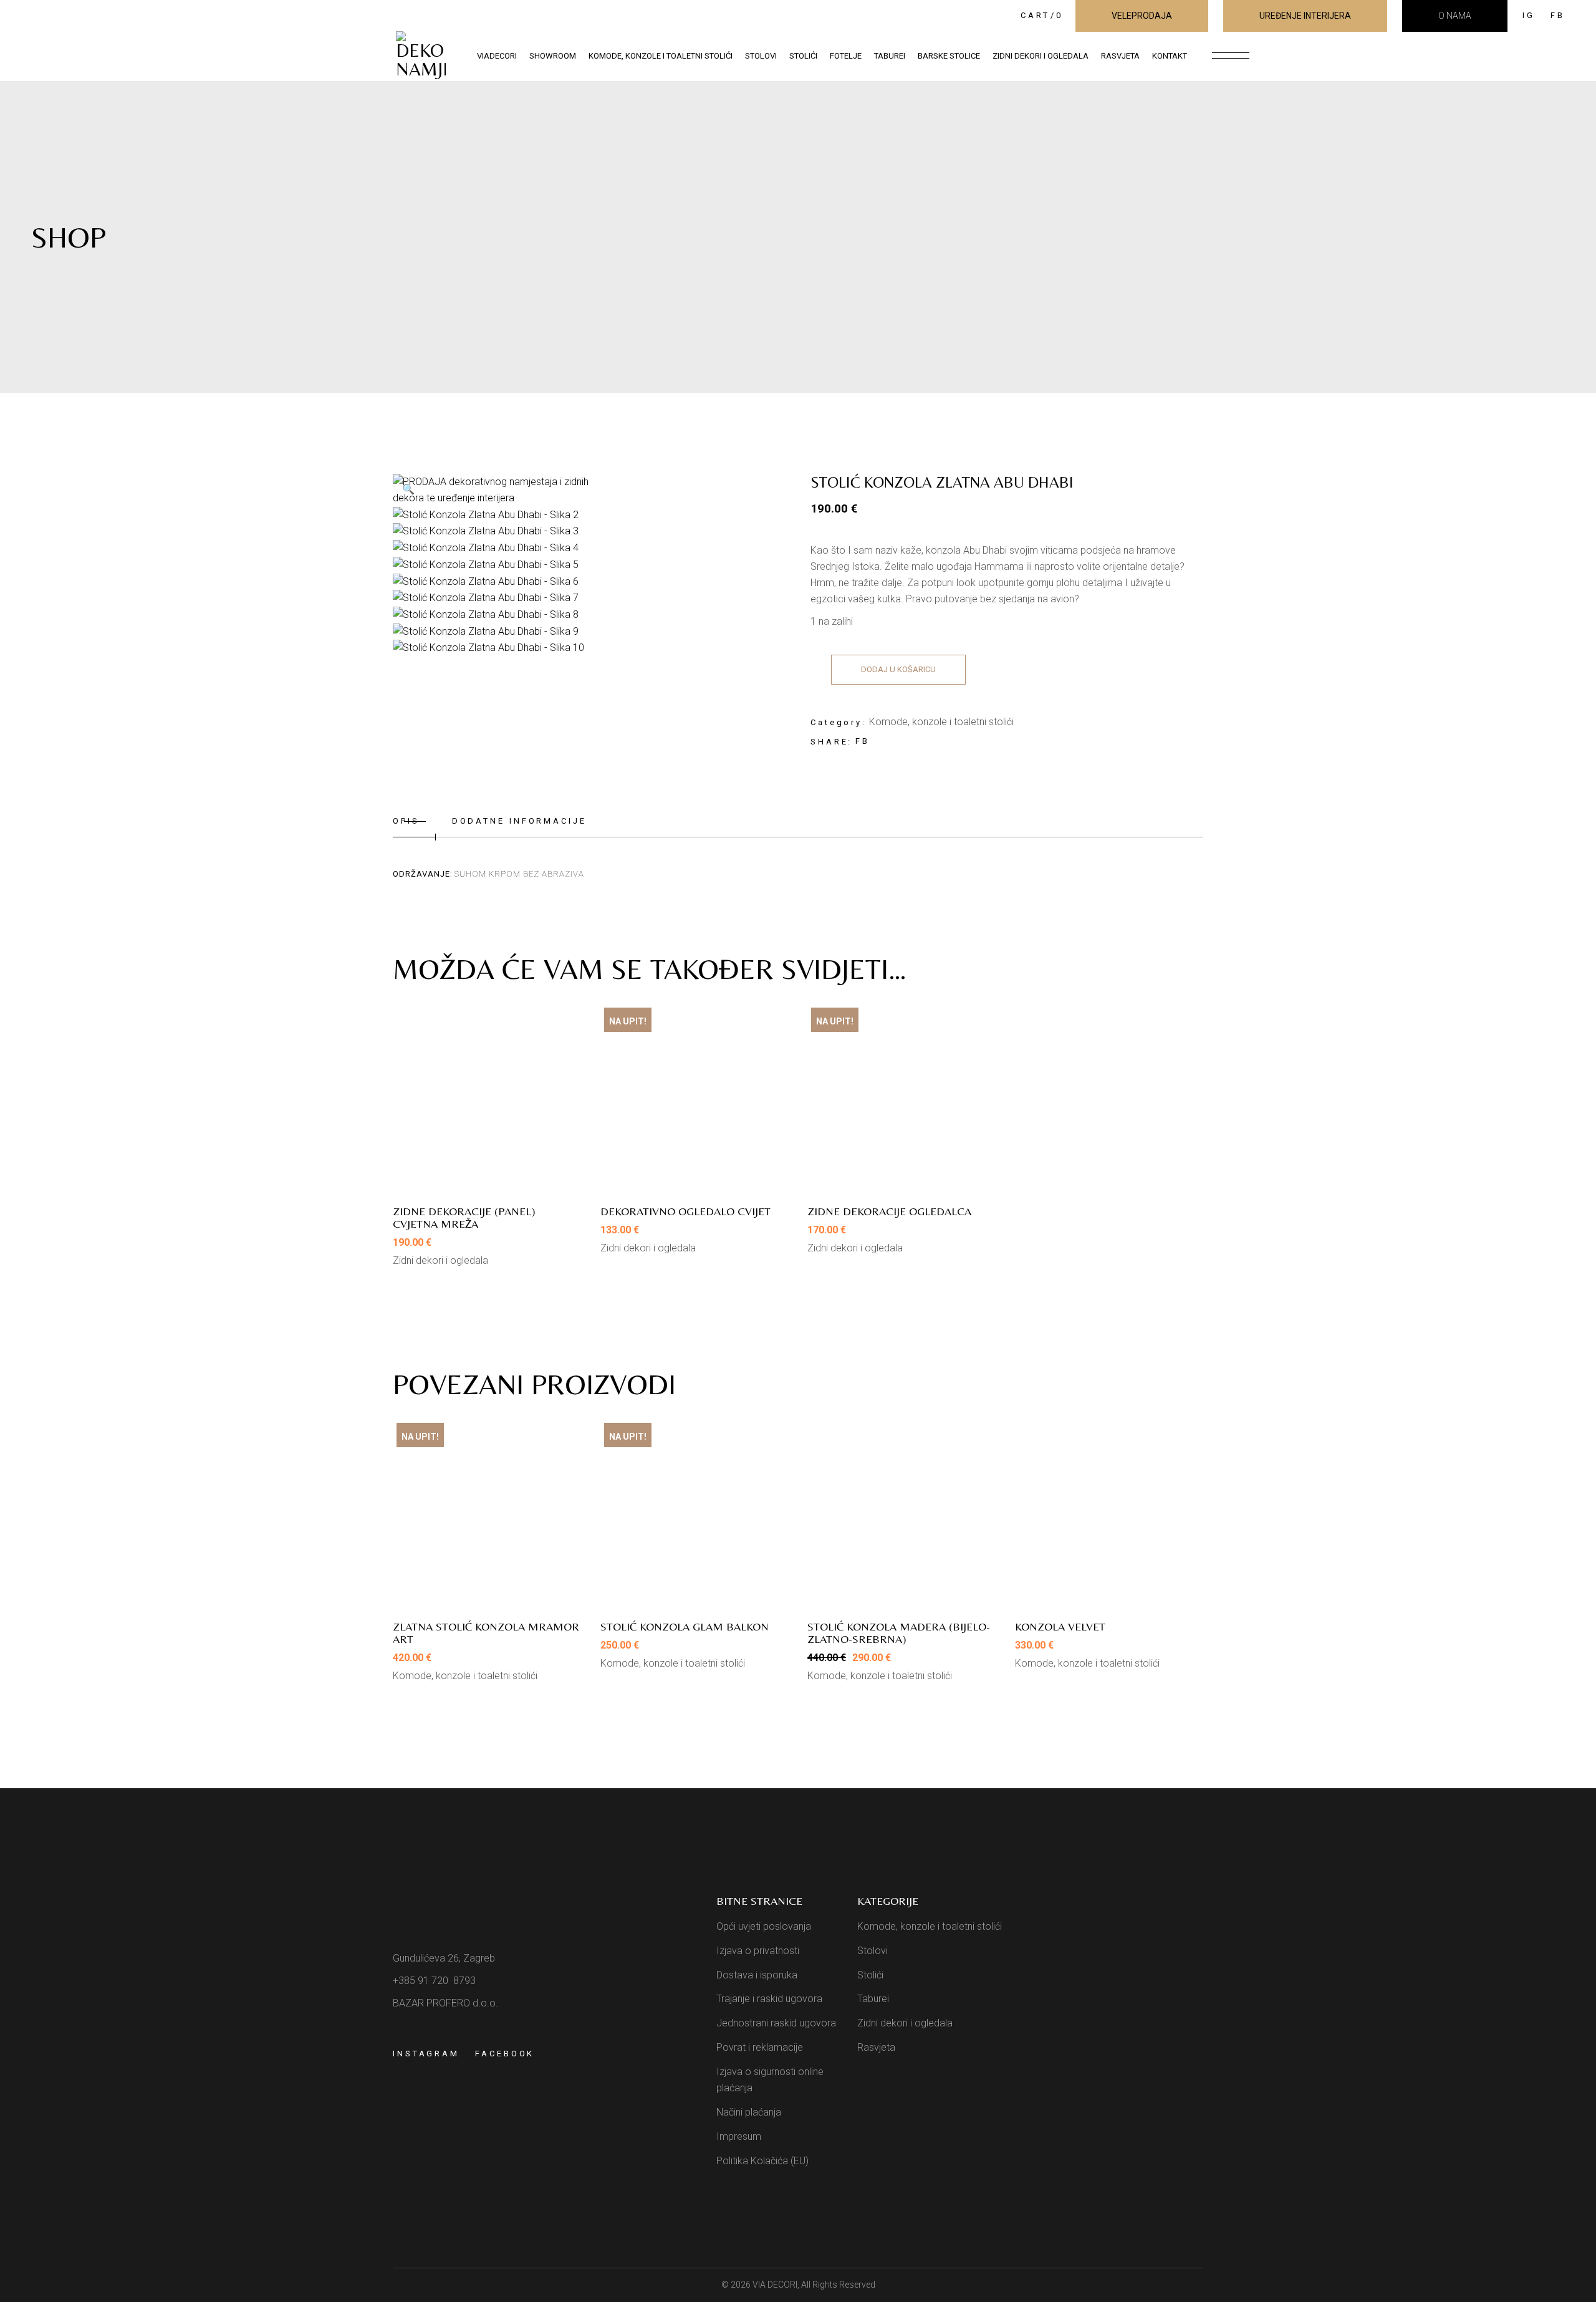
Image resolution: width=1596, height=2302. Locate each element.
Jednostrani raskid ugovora (776, 2023)
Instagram (426, 2054)
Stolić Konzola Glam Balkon (685, 1626)
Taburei (873, 1999)
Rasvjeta (876, 2047)
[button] (408, 489)
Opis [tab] (406, 821)
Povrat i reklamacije (760, 2047)
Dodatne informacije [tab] (519, 821)
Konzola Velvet (1060, 1626)
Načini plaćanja (749, 2112)
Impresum (739, 2136)
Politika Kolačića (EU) (762, 2161)
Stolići (870, 1975)
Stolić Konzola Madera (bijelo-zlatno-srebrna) (899, 1633)
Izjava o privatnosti (758, 1951)
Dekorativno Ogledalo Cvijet (685, 1211)
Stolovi (873, 1951)
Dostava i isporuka (757, 1975)
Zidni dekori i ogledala (440, 1260)
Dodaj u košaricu (898, 669)
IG (1529, 15)
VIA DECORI (775, 2285)
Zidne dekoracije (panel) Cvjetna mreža (464, 1217)
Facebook (505, 2054)
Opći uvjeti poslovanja (764, 1926)
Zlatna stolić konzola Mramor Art (486, 1633)
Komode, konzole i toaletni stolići (941, 722)
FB (1558, 15)
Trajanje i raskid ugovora (769, 1999)
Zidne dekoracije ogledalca (889, 1211)
